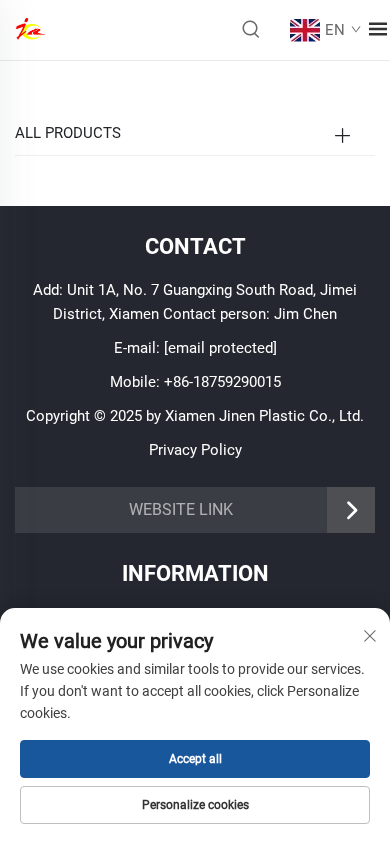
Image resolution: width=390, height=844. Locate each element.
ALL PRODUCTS (68, 133)
